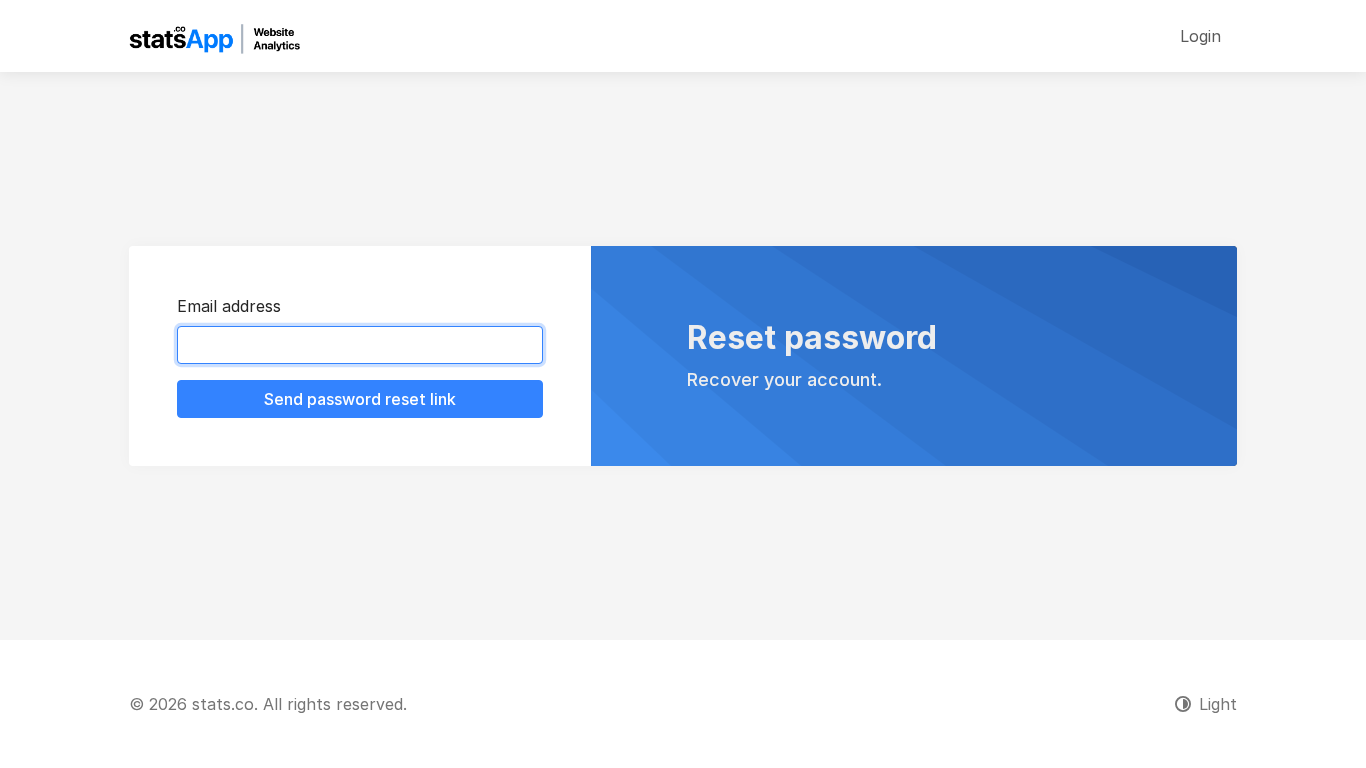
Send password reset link (360, 399)
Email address (229, 306)
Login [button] (1200, 36)
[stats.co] (214, 36)
